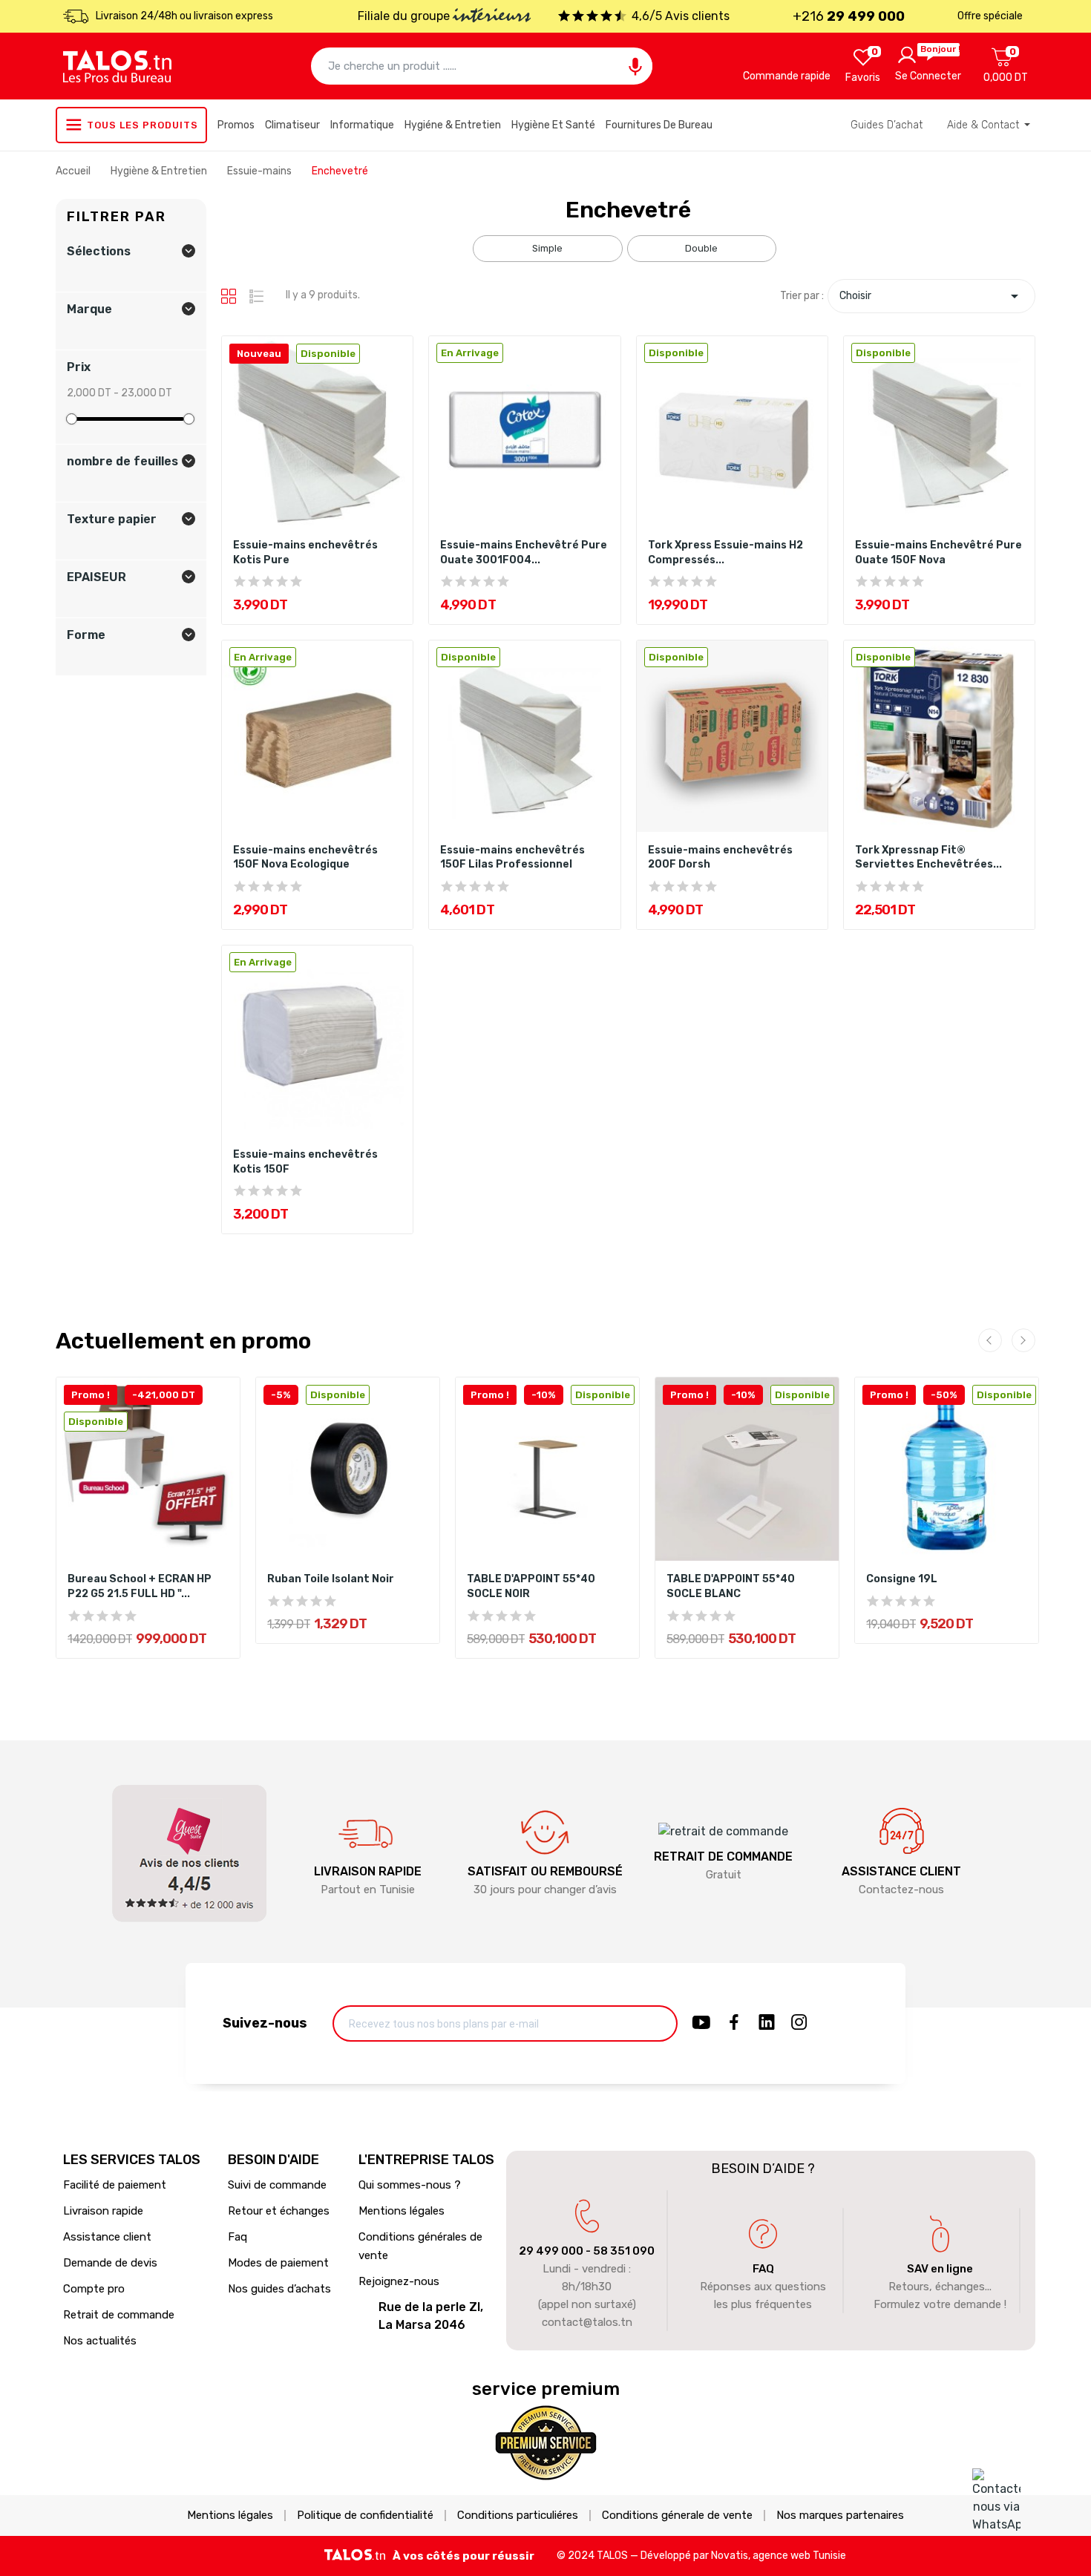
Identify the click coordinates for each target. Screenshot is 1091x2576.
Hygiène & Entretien (160, 171)
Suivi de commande (277, 2185)
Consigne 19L (902, 1579)
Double (701, 248)
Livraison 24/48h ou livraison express (184, 16)
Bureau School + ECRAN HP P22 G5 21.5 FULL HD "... (140, 1586)
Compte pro (94, 2289)
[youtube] (701, 2023)
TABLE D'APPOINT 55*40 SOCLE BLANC (731, 1586)
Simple (547, 248)
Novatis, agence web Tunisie (779, 2556)
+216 (849, 16)
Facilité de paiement (115, 2185)
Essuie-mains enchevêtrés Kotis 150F (305, 1162)
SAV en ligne (940, 2269)
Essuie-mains (261, 171)
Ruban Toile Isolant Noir (331, 1579)
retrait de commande (723, 1856)
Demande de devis (110, 2263)
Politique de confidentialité (365, 2516)
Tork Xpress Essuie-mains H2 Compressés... (725, 553)
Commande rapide (787, 76)
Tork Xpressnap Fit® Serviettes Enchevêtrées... (928, 858)
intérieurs (492, 17)
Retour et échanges (279, 2211)
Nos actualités (100, 2341)
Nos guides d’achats (279, 2289)
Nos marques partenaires (840, 2516)
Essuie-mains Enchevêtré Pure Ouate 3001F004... (524, 553)
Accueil (74, 171)
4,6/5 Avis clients (681, 16)
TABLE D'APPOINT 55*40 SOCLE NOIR (531, 1586)
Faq (237, 2237)
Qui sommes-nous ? (410, 2185)
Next (1023, 1340)
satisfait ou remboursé (545, 1871)
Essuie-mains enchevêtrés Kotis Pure (305, 553)
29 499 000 (551, 2251)
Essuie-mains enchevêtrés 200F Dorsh (720, 858)
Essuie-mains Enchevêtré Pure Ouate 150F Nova (938, 553)
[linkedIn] (767, 2023)
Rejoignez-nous (399, 2281)
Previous (990, 1340)
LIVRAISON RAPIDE (368, 1871)
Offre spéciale (990, 16)
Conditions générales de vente (420, 2246)
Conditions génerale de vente (677, 2516)
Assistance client (107, 2237)
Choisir (931, 296)
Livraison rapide (103, 2211)
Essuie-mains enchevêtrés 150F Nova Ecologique (305, 858)
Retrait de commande (119, 2315)
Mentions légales (402, 2211)
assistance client (901, 1871)
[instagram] (799, 2023)
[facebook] (734, 2023)
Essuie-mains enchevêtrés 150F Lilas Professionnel (512, 858)
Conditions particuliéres (518, 2516)
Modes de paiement (278, 2263)
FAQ (763, 2269)
